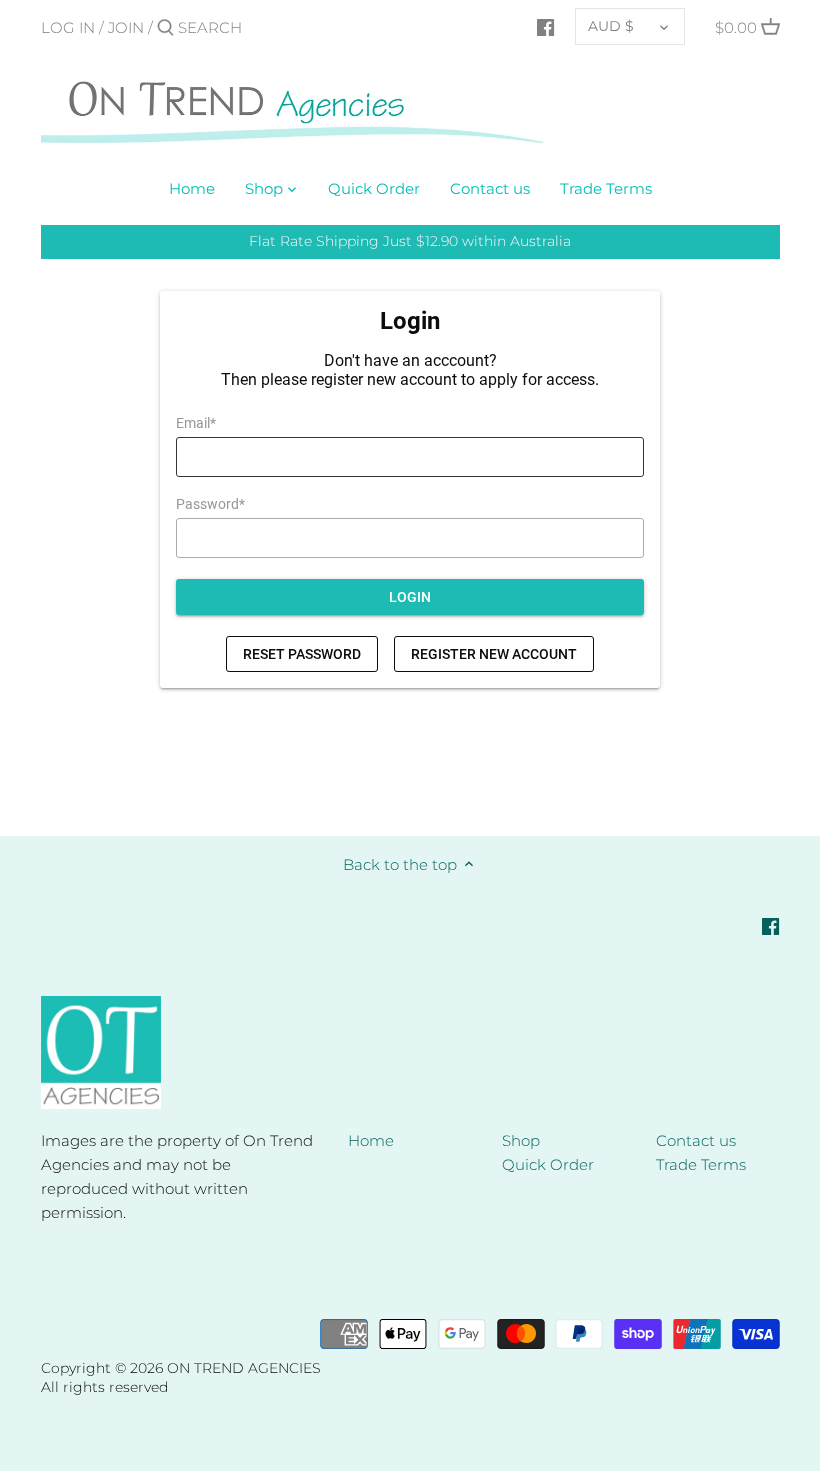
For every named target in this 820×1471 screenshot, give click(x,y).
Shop (521, 1140)
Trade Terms (701, 1164)
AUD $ (611, 26)
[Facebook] (545, 27)
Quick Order (548, 1164)
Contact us (696, 1140)
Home (371, 1140)
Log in (68, 27)
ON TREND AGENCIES (244, 1368)
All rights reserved (104, 1387)
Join (126, 27)
